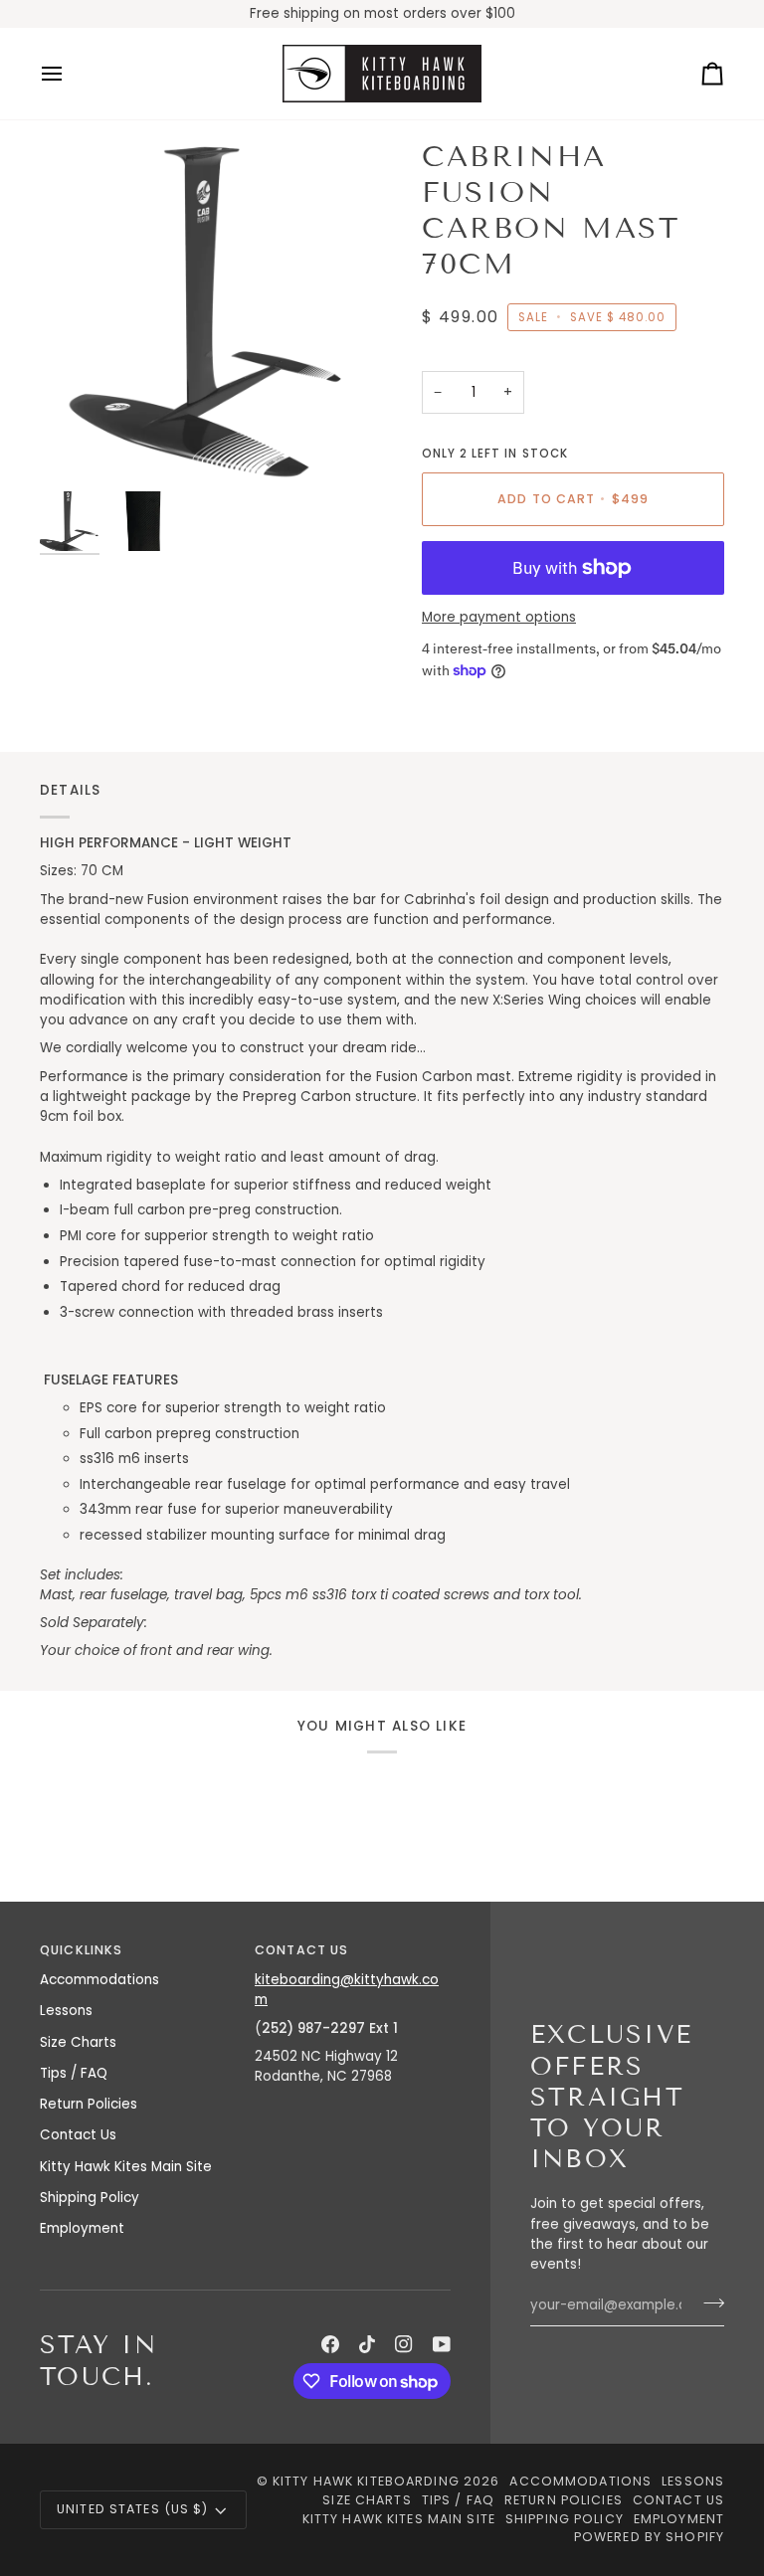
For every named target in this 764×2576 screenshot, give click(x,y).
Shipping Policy (90, 2198)
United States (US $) (133, 2509)
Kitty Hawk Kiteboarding (366, 2481)
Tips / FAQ (74, 2073)
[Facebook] (330, 2344)
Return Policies (89, 2104)
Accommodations (99, 1980)
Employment (82, 2228)
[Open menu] (70, 74)
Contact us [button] (301, 1950)
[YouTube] (442, 2344)
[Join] (708, 2302)
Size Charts (78, 2042)
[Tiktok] (367, 2344)
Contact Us (78, 2135)
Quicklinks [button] (81, 1950)
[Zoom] (211, 310)
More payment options (499, 617)
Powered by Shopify (649, 2537)
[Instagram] (404, 2344)
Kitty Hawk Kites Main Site (126, 2167)
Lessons (66, 2011)
